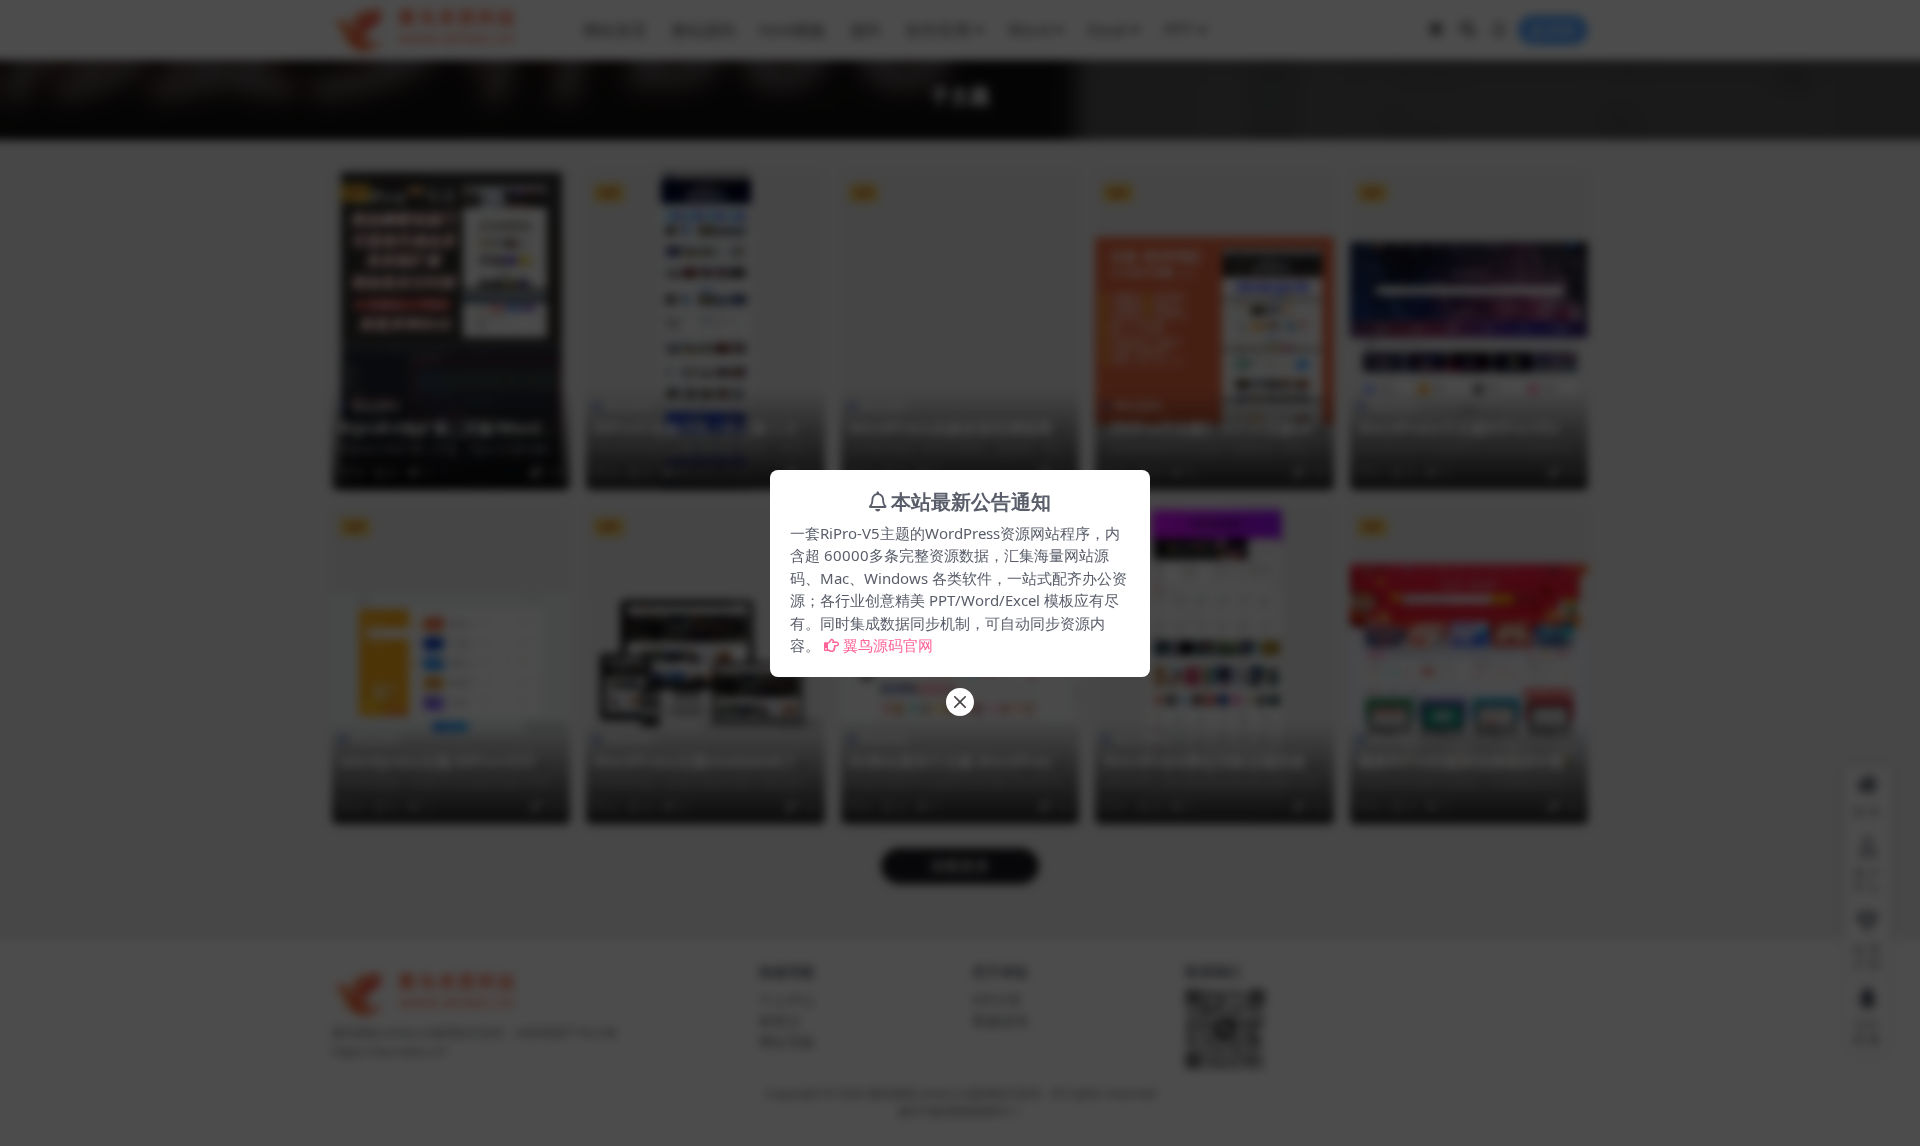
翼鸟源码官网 (888, 645)
